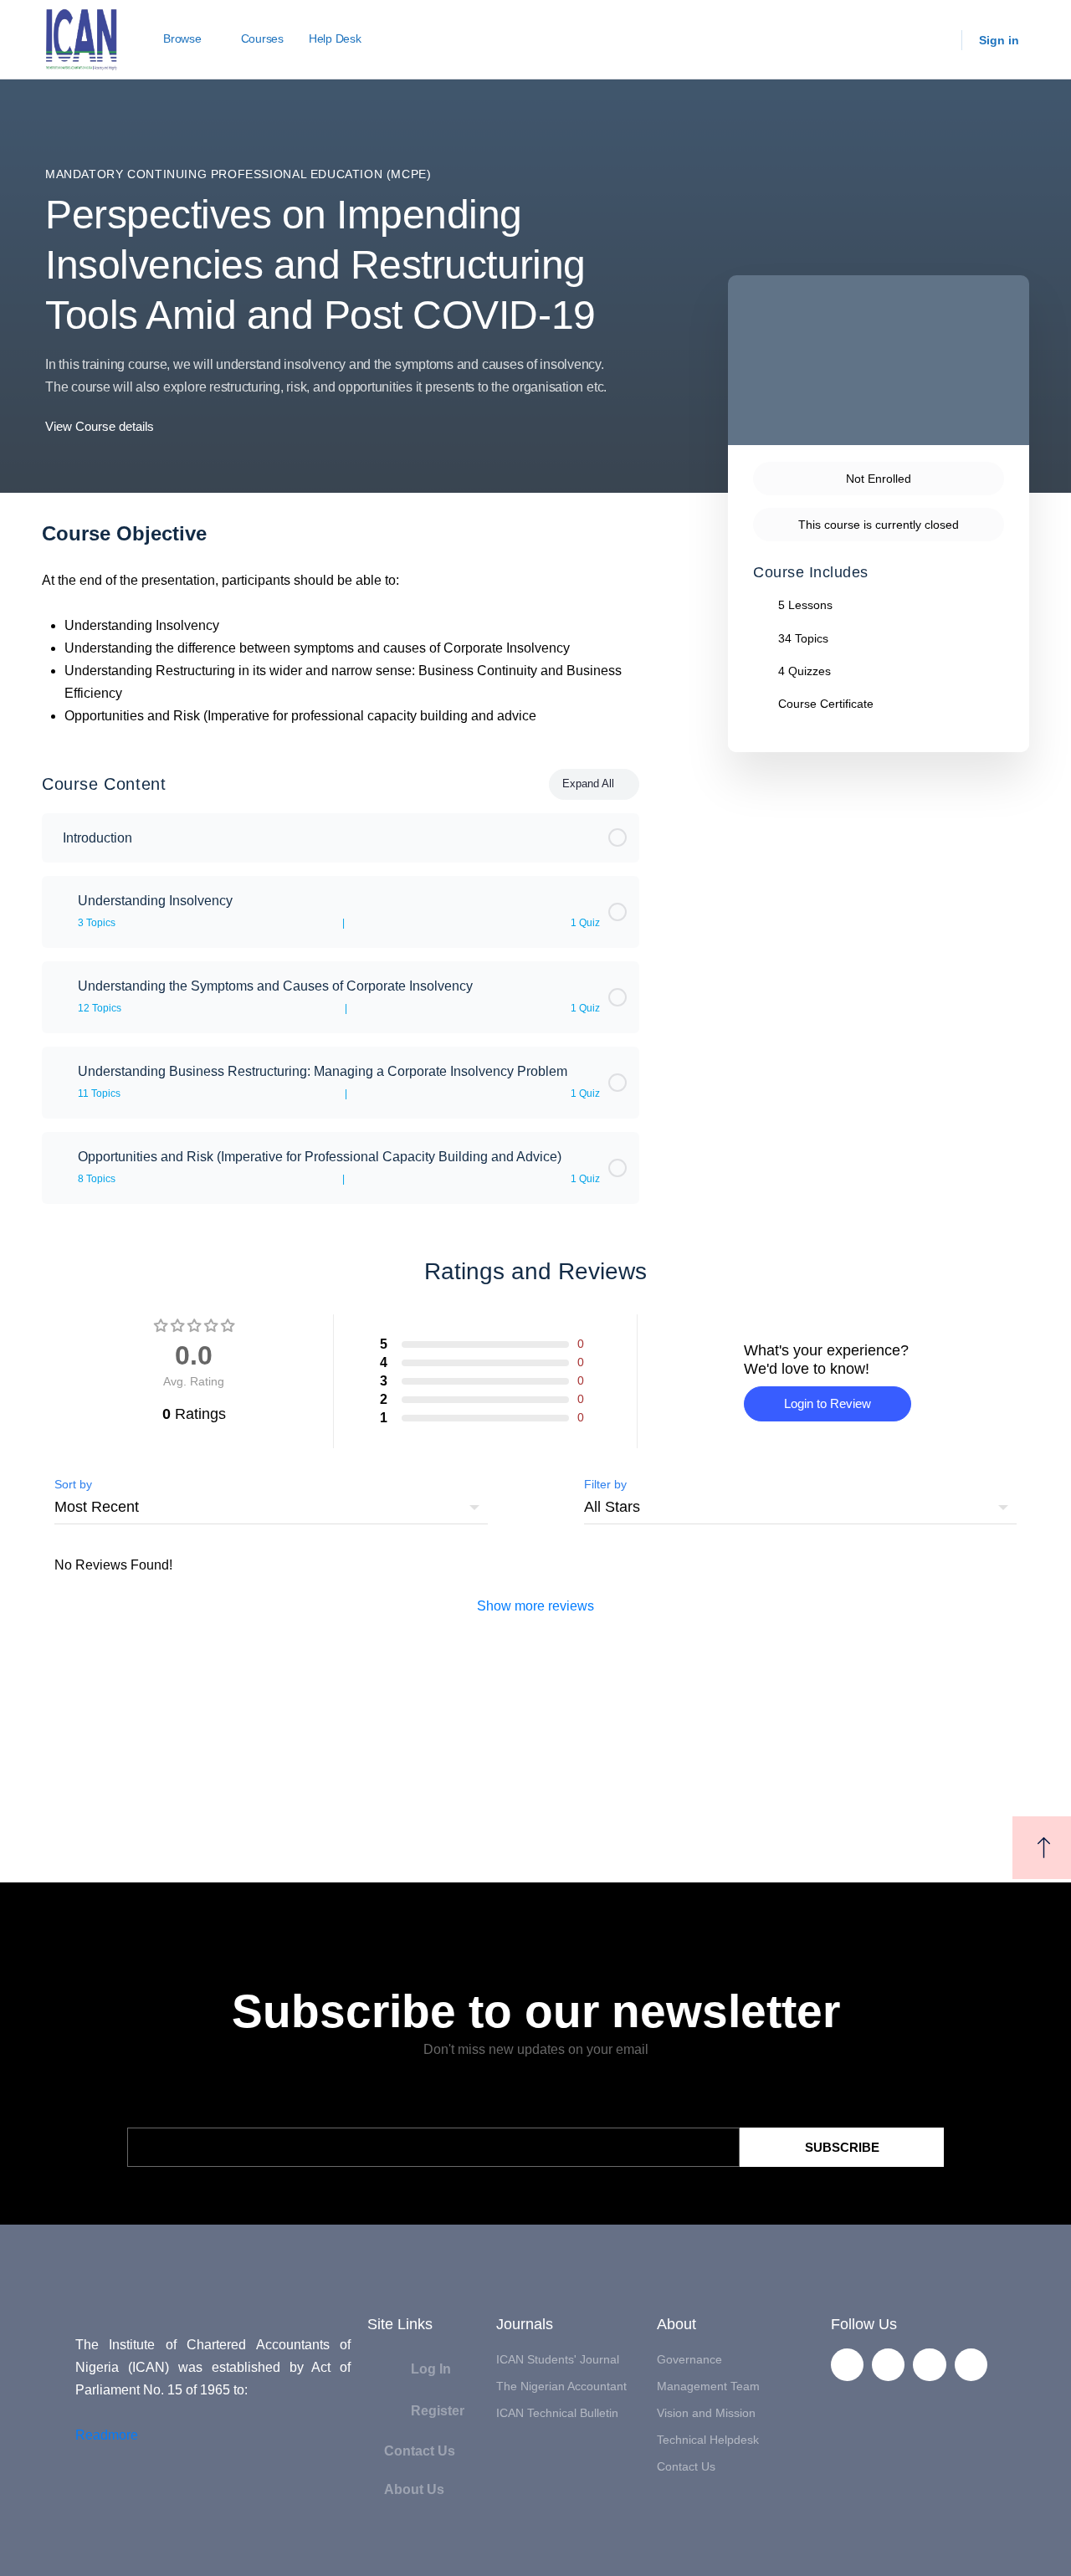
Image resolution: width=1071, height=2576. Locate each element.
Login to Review (828, 1403)
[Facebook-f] (847, 2365)
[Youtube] (929, 2365)
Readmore (107, 2435)
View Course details (101, 426)
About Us (414, 2489)
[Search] (938, 40)
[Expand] (62, 912)
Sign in (999, 40)
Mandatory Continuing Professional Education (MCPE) (238, 174)
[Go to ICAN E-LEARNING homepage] (82, 38)
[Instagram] (971, 2365)
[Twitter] (888, 2365)
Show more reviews (535, 1606)
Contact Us (420, 2451)
